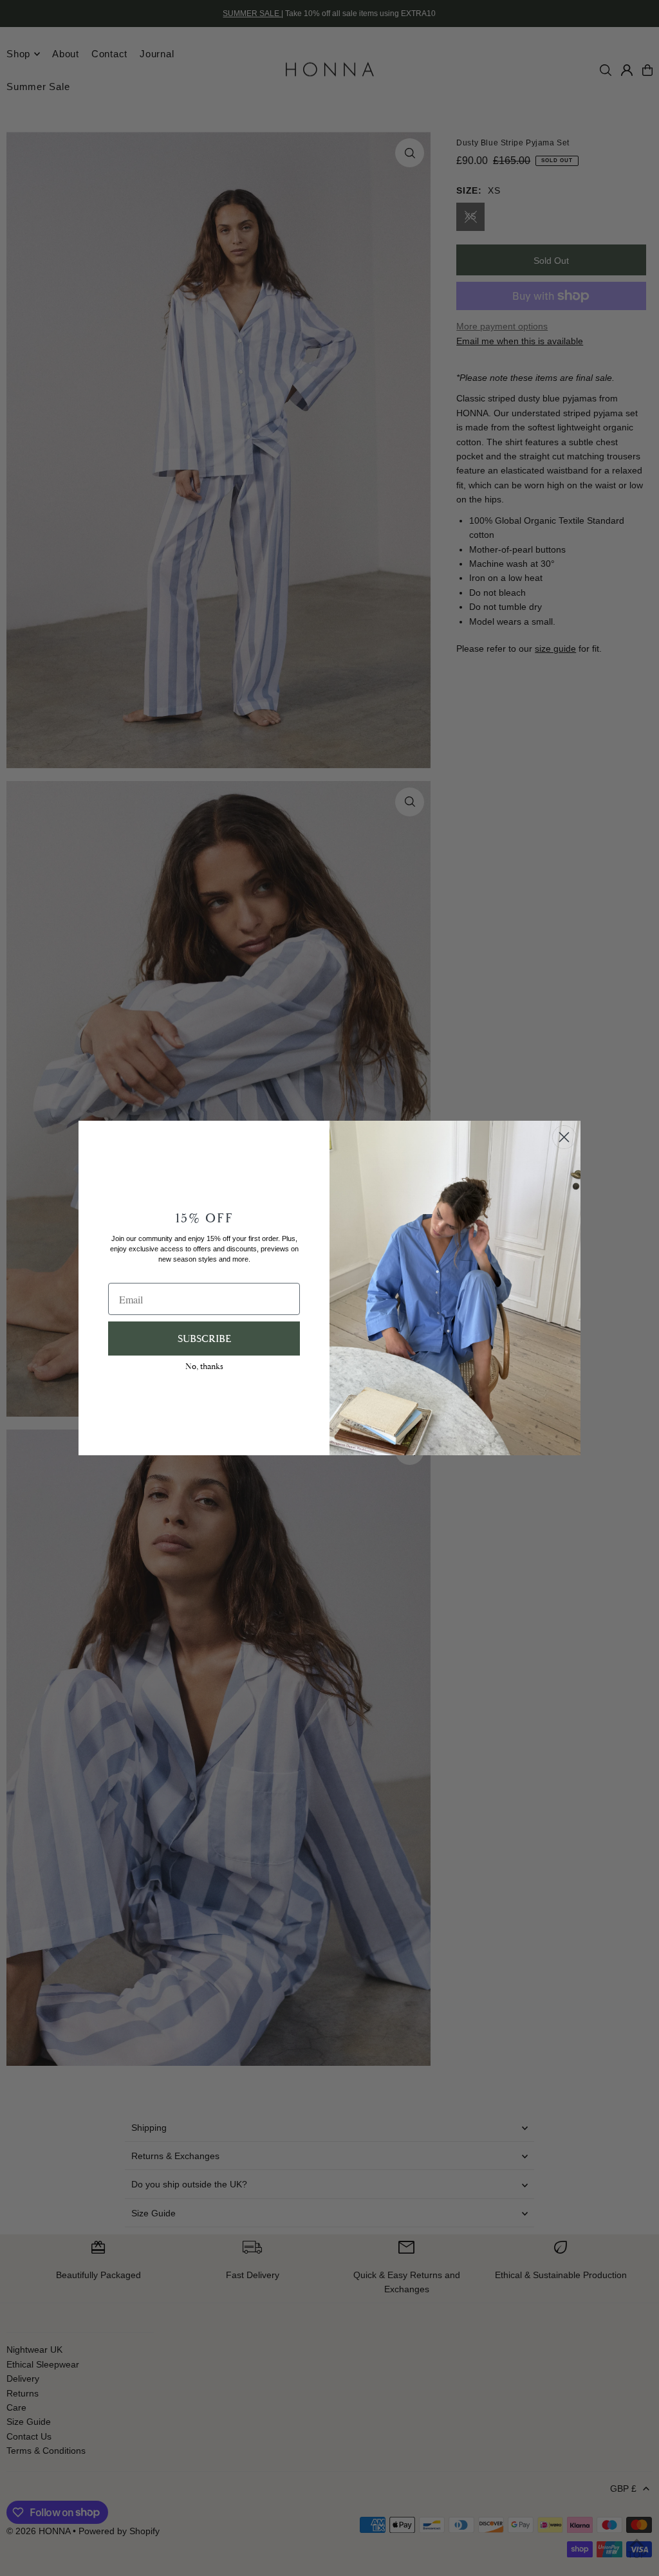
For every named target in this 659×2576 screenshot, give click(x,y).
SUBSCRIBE (204, 1339)
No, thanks (204, 1366)
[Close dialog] (564, 1137)
